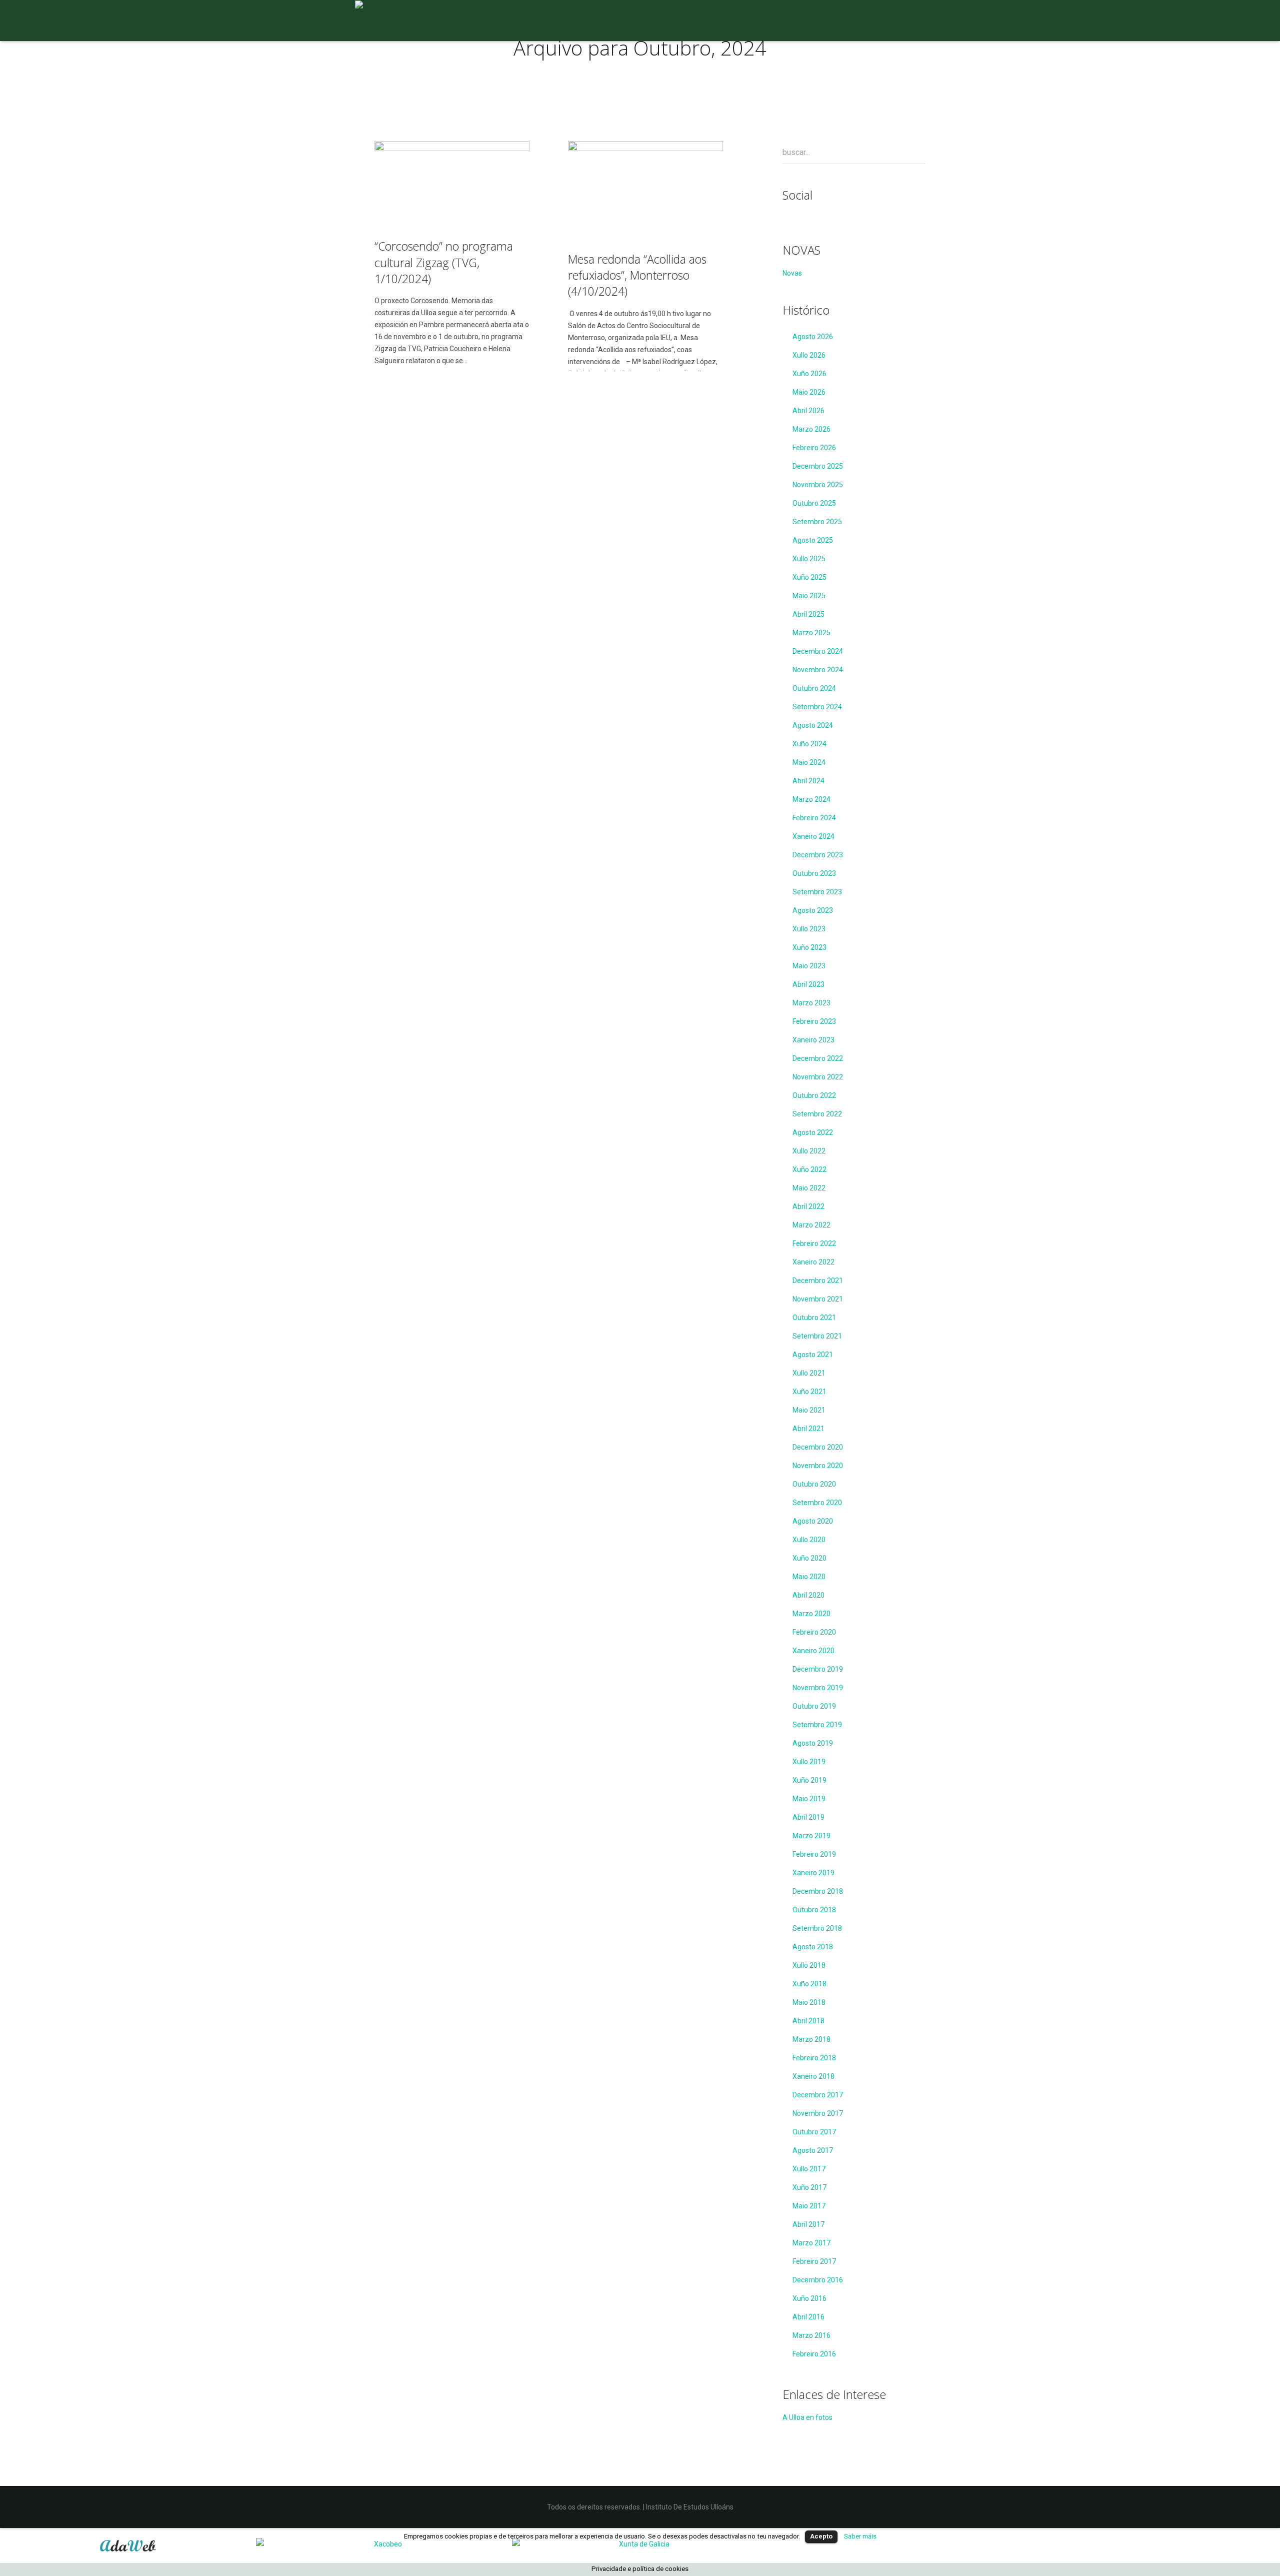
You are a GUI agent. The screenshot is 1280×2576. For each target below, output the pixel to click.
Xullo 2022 (809, 1151)
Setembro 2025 (817, 522)
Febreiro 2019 (814, 1854)
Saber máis (860, 2536)
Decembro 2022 (818, 1058)
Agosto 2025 (813, 540)
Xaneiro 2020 (813, 1651)
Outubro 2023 (814, 873)
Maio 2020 (809, 1577)
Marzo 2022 (811, 1225)
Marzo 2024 (811, 799)
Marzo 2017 (811, 2243)
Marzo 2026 (811, 429)
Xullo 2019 (809, 1762)
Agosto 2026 (813, 337)
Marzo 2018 (811, 2039)
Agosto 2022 (813, 1132)
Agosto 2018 (813, 1947)
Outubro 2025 (814, 503)
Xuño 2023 (809, 947)
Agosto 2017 (813, 2150)
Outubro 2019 (814, 1706)
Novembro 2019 (818, 1688)
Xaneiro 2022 (813, 1262)
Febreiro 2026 (814, 448)
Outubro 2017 (814, 2132)
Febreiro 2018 (814, 2058)
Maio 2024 (809, 762)
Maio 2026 (809, 392)
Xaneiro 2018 (813, 2076)
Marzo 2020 (811, 1614)
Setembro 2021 (817, 1336)
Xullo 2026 (809, 355)
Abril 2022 (808, 1206)
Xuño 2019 (809, 1780)
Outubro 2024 (814, 688)
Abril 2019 (808, 1817)
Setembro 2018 (817, 1928)
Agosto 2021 (813, 1355)
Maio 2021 (809, 1410)
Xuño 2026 (809, 374)
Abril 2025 (808, 614)
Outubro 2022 (814, 1095)
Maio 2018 (809, 2002)
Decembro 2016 (818, 2280)
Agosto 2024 (813, 725)
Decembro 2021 (818, 1280)
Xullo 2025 (809, 559)
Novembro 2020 (818, 1466)
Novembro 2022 (818, 1077)
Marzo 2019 (811, 1836)
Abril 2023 (808, 984)
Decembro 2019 (818, 1669)
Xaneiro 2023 (813, 1040)
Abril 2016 (808, 2317)
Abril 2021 (808, 1429)
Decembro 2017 (818, 2095)
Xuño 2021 (809, 1392)
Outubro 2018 (814, 1910)
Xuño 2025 (809, 577)
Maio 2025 (809, 596)
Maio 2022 (809, 1188)
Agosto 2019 (813, 1743)
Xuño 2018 (809, 1984)
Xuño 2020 (809, 1558)
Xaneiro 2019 (813, 1873)
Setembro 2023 (817, 892)
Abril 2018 (808, 2021)
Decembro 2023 (818, 855)
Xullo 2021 (809, 1373)
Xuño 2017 (809, 2187)
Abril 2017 (808, 2224)
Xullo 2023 (809, 929)
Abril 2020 (808, 1595)
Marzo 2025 (811, 633)
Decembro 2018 (818, 1891)
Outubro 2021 (814, 1318)
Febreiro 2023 (814, 1021)
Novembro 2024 (818, 670)
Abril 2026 (808, 411)
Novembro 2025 (818, 485)
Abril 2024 (808, 781)
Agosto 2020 (813, 1521)
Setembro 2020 (817, 1503)
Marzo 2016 (811, 2335)
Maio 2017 (809, 2206)
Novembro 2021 (818, 1299)
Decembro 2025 (818, 466)
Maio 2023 (809, 966)
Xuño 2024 (809, 744)
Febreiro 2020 (814, 1632)
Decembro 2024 (818, 651)
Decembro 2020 (818, 1447)
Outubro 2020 (814, 1484)
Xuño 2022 (809, 1169)
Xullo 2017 (809, 2169)
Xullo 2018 (809, 1965)
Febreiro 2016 (814, 2354)
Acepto (821, 2536)
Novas (792, 273)
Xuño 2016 (809, 2298)
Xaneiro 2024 (813, 836)
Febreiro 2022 (814, 1243)
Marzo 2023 (811, 1003)
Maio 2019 (809, 1799)
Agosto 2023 (813, 910)
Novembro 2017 (818, 2113)
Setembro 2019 (817, 1725)
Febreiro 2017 (814, 2261)
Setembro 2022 (817, 1114)
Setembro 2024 (817, 707)
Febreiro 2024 (814, 818)
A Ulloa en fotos (807, 2417)
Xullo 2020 (809, 1540)
